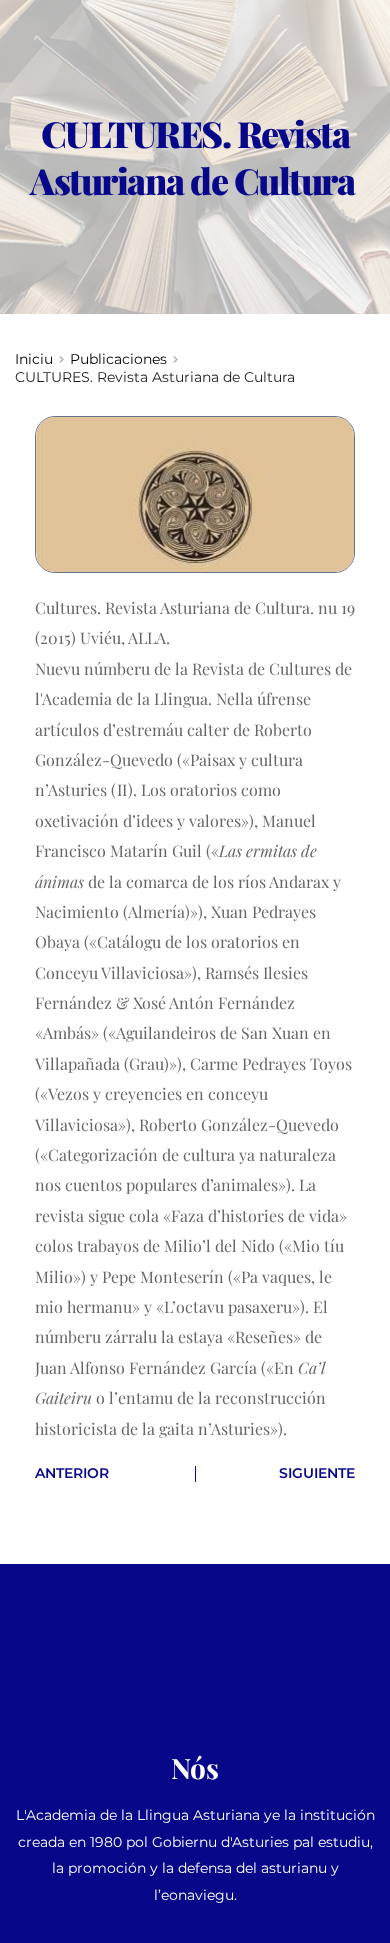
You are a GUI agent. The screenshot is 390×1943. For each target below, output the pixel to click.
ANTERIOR (72, 1473)
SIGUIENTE (317, 1473)
